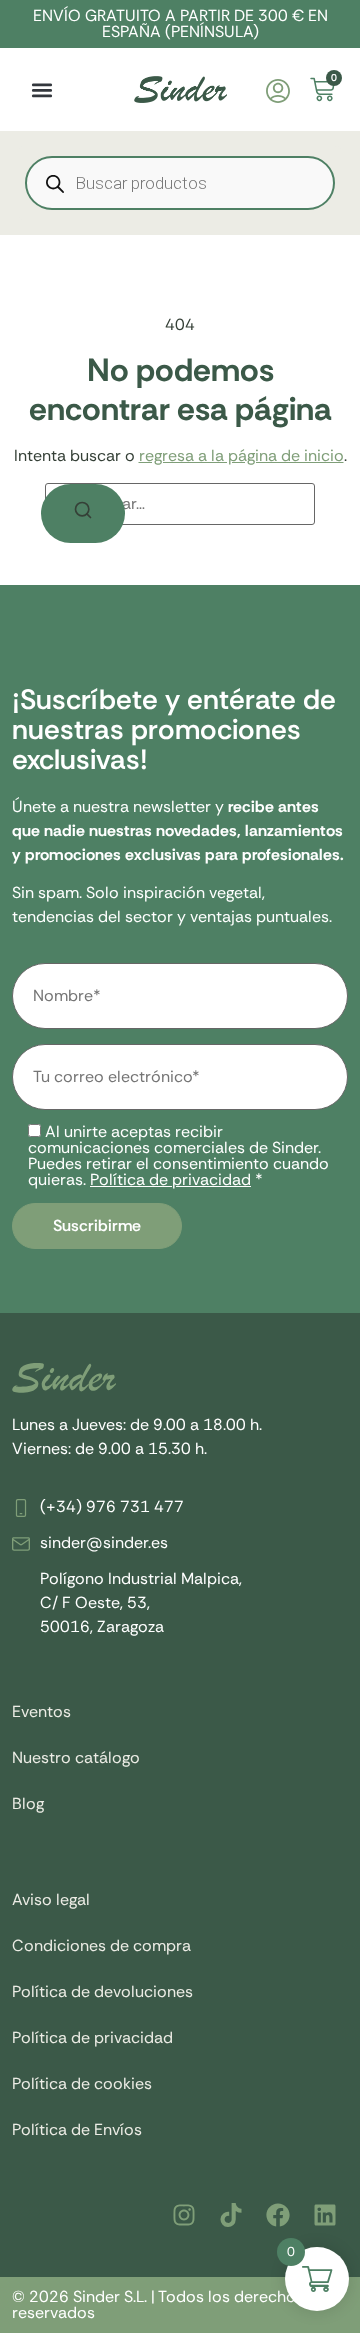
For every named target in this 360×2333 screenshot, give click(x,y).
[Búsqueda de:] (180, 504)
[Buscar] (83, 513)
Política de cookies (82, 2083)
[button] (41, 89)
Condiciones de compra (101, 1945)
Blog (28, 1803)
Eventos (41, 1711)
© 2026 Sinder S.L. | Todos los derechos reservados (158, 2304)
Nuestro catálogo (76, 1757)
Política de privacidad (170, 1179)
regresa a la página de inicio (241, 455)
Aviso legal (51, 1899)
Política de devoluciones (102, 1991)
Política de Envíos (77, 2129)
